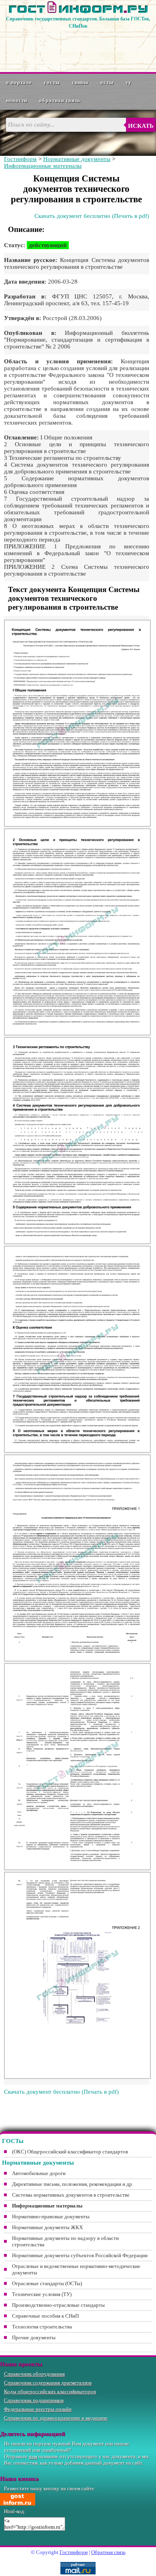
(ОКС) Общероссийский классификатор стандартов (70, 2152)
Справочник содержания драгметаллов (48, 2383)
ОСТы (107, 82)
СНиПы (80, 82)
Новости (17, 100)
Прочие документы (34, 2337)
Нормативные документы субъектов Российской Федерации (80, 2255)
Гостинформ (20, 159)
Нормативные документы (77, 159)
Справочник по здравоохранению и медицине (56, 2418)
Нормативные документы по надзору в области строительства (65, 2241)
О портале (19, 82)
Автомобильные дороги (39, 2173)
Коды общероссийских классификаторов (50, 2392)
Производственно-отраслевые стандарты (58, 2305)
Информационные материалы (43, 166)
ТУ (129, 82)
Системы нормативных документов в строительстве (71, 2195)
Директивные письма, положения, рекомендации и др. (73, 2184)
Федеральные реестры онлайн (38, 2409)
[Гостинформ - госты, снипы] (78, 12)
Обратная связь (60, 100)
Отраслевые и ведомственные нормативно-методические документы (76, 2269)
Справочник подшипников (34, 2400)
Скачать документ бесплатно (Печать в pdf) (92, 216)
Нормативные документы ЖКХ (47, 2227)
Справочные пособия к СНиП (45, 2316)
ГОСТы (52, 82)
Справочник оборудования (34, 2374)
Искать (141, 126)
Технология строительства (42, 2327)
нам (33, 2456)
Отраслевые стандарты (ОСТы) (47, 2283)
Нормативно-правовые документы (51, 2216)
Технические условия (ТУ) (42, 2294)
